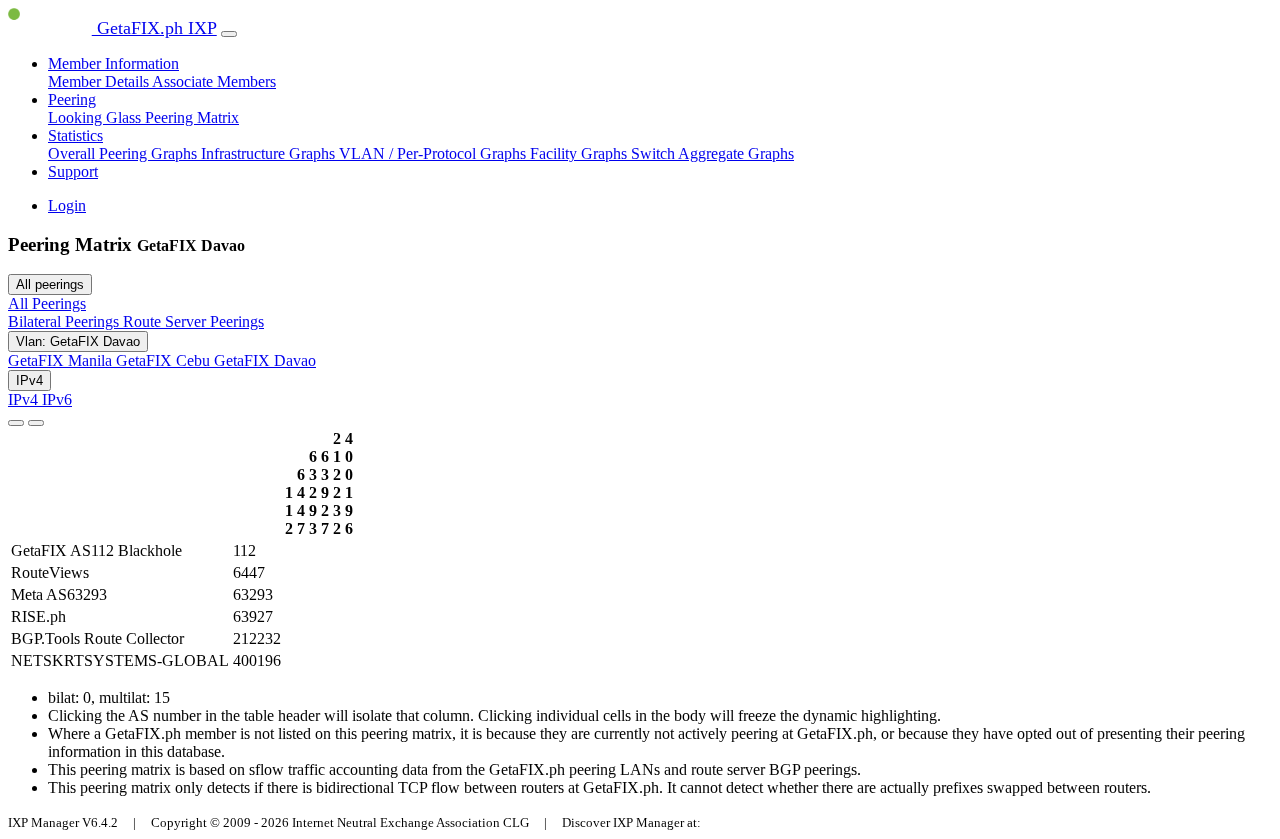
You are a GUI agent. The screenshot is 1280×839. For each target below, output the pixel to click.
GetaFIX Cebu (165, 360)
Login (67, 205)
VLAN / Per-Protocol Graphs (434, 153)
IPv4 (29, 380)
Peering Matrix (192, 117)
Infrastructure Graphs (270, 153)
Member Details (100, 81)
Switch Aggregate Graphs (712, 153)
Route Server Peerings (193, 321)
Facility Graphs (580, 153)
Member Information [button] (113, 63)
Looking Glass (96, 117)
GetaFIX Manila (62, 360)
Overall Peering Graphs (124, 153)
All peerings (50, 284)
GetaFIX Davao (265, 360)
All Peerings (47, 303)
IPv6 (57, 399)
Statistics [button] (75, 135)
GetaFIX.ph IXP (154, 28)
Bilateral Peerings (65, 321)
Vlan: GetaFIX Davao (78, 341)
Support (73, 171)
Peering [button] (72, 99)
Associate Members (214, 81)
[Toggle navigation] (229, 34)
